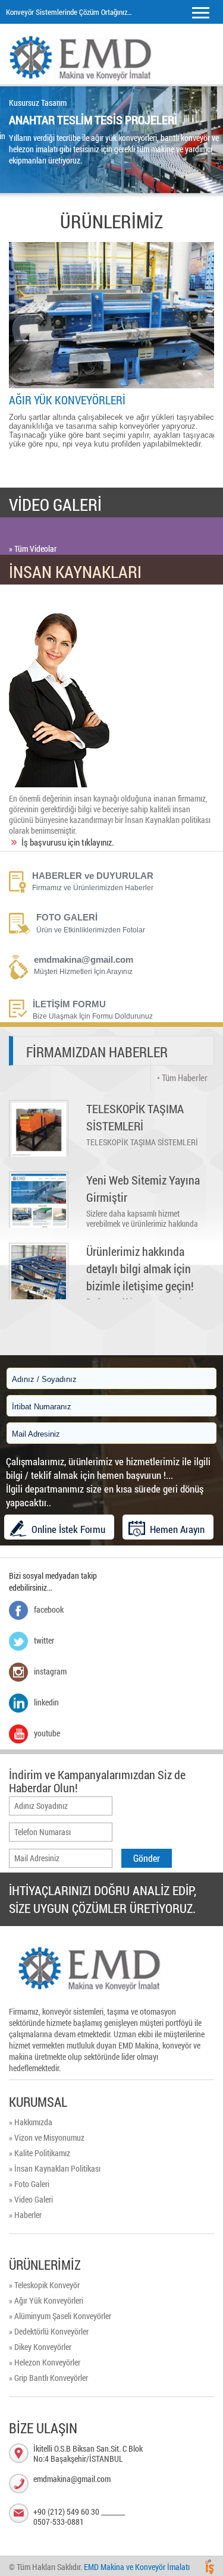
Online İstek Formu (68, 1529)
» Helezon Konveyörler (45, 2362)
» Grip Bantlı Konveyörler (48, 2378)
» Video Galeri (31, 2199)
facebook (49, 1609)
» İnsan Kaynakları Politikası (55, 2168)
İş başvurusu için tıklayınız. (68, 842)
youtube (47, 1733)
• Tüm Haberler (182, 1077)
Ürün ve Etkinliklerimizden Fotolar (91, 930)
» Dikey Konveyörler (40, 2347)
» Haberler (25, 2215)
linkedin (46, 1702)
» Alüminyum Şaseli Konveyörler (60, 2316)
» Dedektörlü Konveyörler (49, 2331)
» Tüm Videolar (33, 549)
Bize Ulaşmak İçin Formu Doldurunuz (93, 1016)
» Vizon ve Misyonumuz (47, 2137)
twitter (44, 1640)
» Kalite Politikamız (40, 2153)
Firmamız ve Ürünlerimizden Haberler (93, 888)
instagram (50, 1671)
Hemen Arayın (177, 1529)
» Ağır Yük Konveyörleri (46, 2300)
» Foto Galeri (29, 2184)
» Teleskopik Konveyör (44, 2285)
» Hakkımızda (31, 2122)
